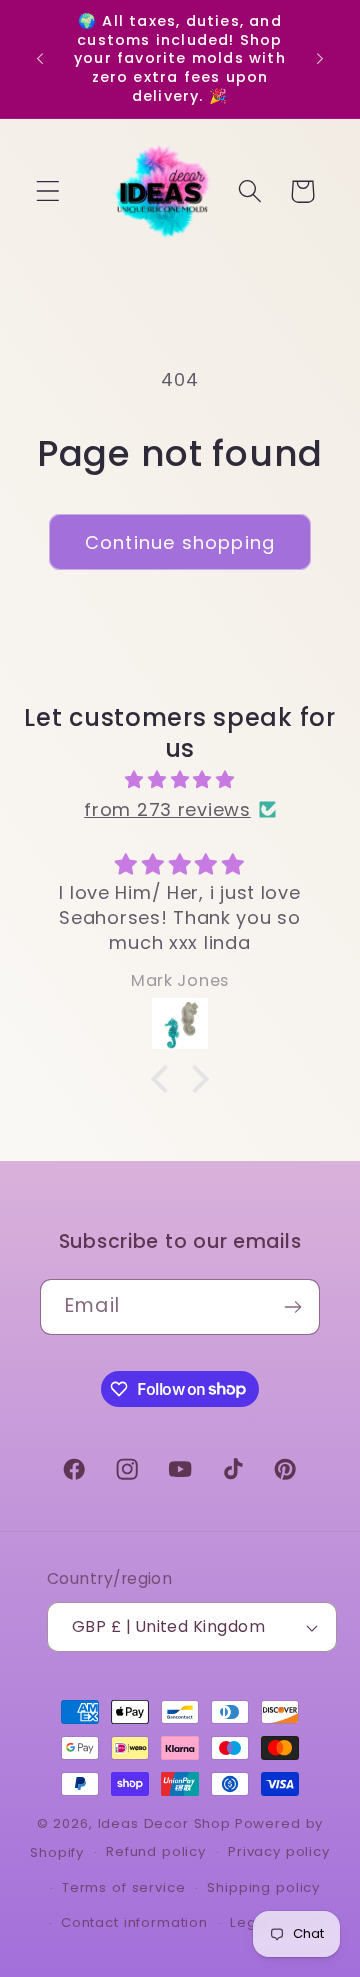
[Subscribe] (292, 1307)
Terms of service (123, 1887)
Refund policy (156, 1851)
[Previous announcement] (40, 59)
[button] (48, 191)
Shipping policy (263, 1887)
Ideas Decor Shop (164, 1823)
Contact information (134, 1922)
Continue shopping (180, 542)
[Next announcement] (320, 59)
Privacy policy (279, 1851)
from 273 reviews (167, 809)
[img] (180, 780)
